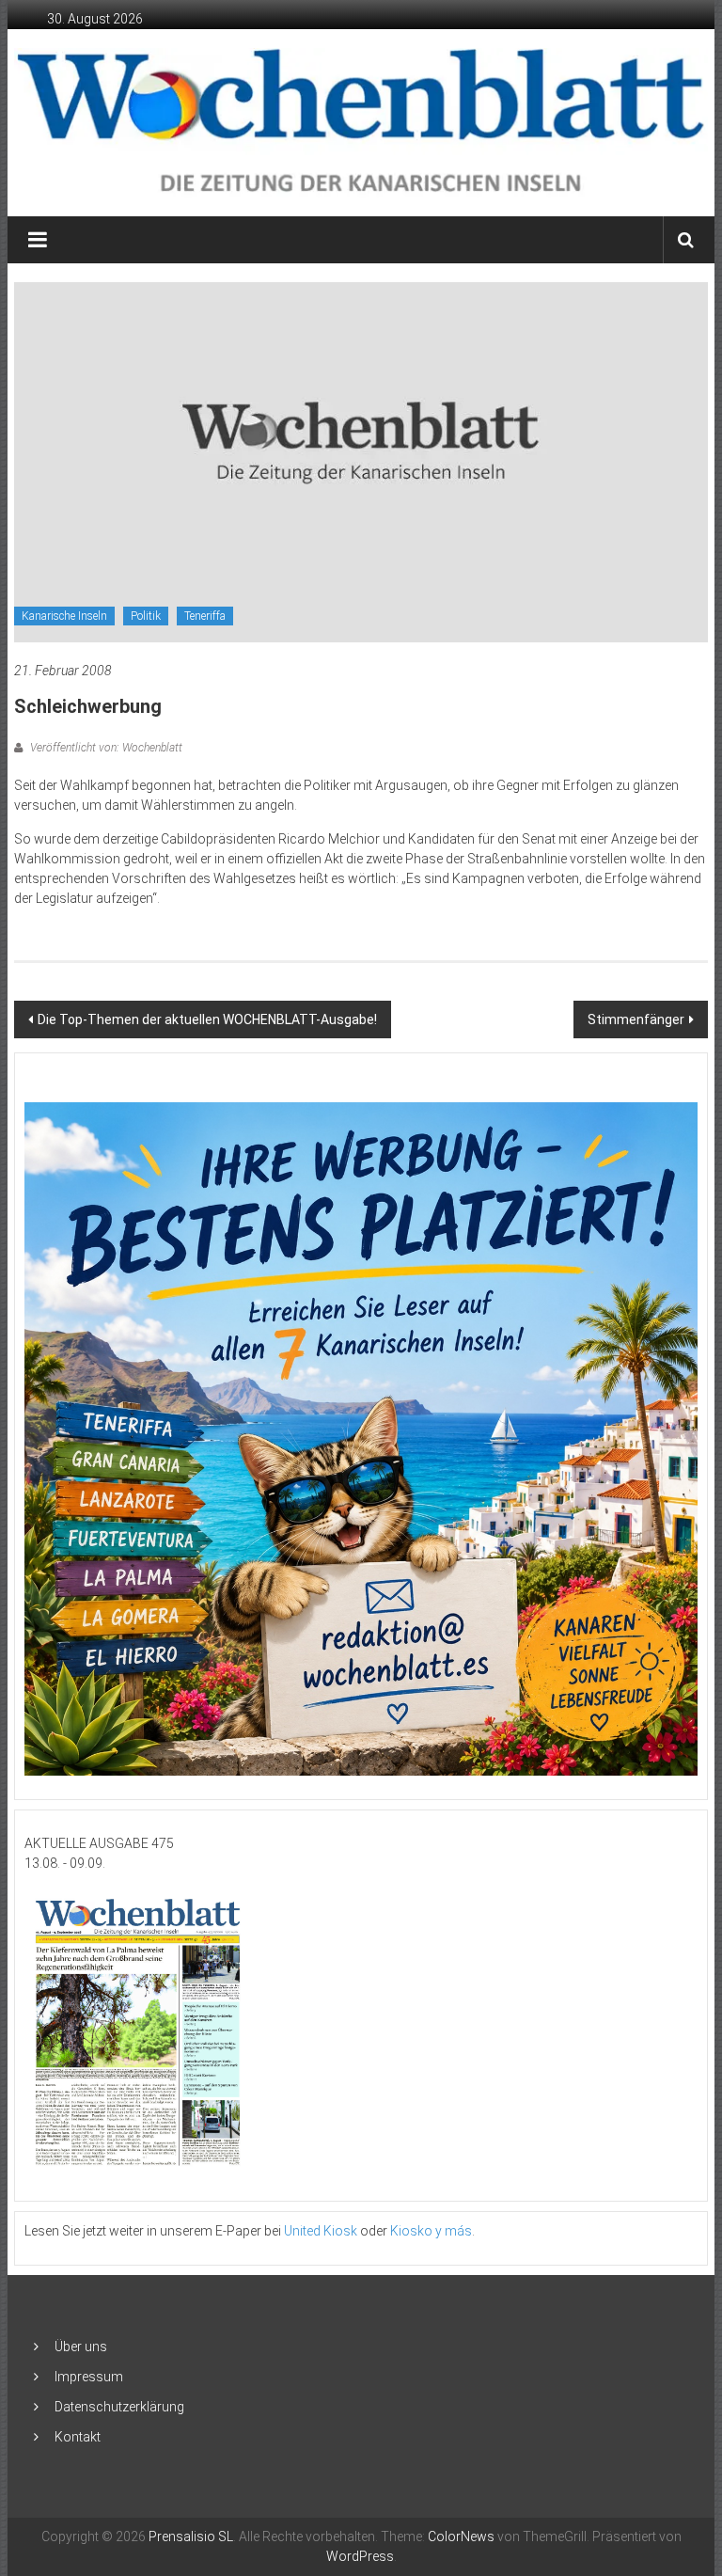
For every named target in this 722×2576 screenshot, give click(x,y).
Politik (146, 616)
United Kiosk (321, 2231)
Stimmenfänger (636, 1019)
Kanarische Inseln (64, 616)
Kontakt (78, 2437)
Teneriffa (205, 616)
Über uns (81, 2347)
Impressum (89, 2377)
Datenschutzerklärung (119, 2407)
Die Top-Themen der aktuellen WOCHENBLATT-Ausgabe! (207, 1019)
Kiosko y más (431, 2231)
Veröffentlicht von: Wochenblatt (105, 748)
